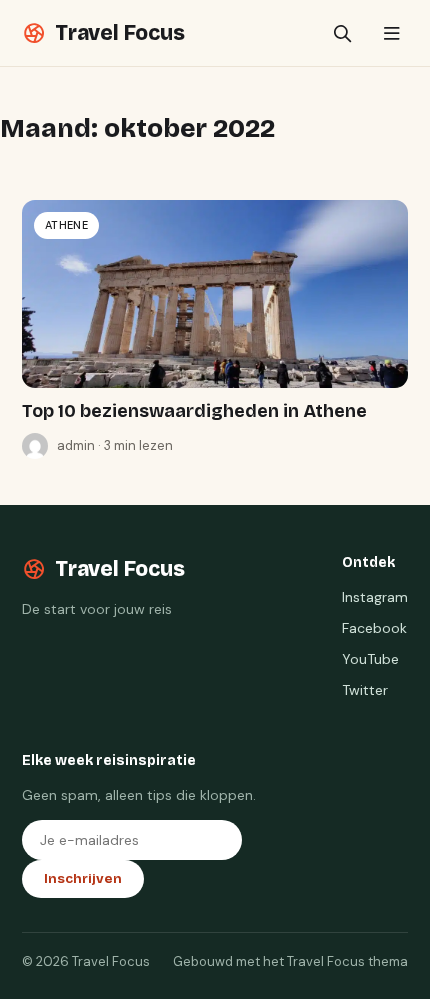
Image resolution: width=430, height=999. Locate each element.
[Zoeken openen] (342, 33)
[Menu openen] (391, 33)
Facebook (374, 628)
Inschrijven (83, 879)
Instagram (375, 597)
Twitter (365, 690)
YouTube (370, 659)
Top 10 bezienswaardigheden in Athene (194, 411)
